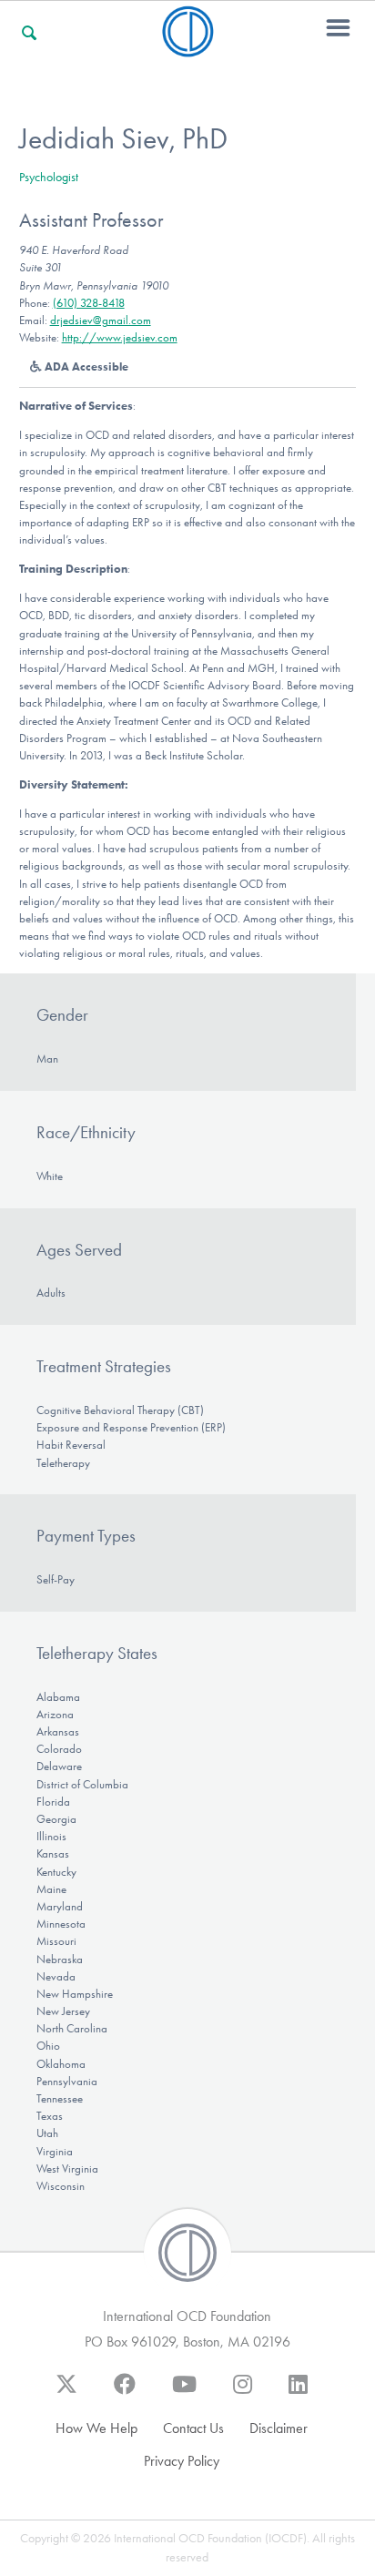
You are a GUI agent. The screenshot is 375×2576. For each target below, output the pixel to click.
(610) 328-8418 (89, 303)
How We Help (96, 2428)
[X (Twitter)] (66, 2393)
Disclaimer (279, 2428)
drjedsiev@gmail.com (101, 320)
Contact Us (193, 2428)
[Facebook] (125, 2393)
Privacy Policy (182, 2461)
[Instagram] (243, 2393)
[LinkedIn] (298, 2393)
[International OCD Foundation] (188, 46)
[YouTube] (184, 2393)
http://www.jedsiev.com (120, 337)
